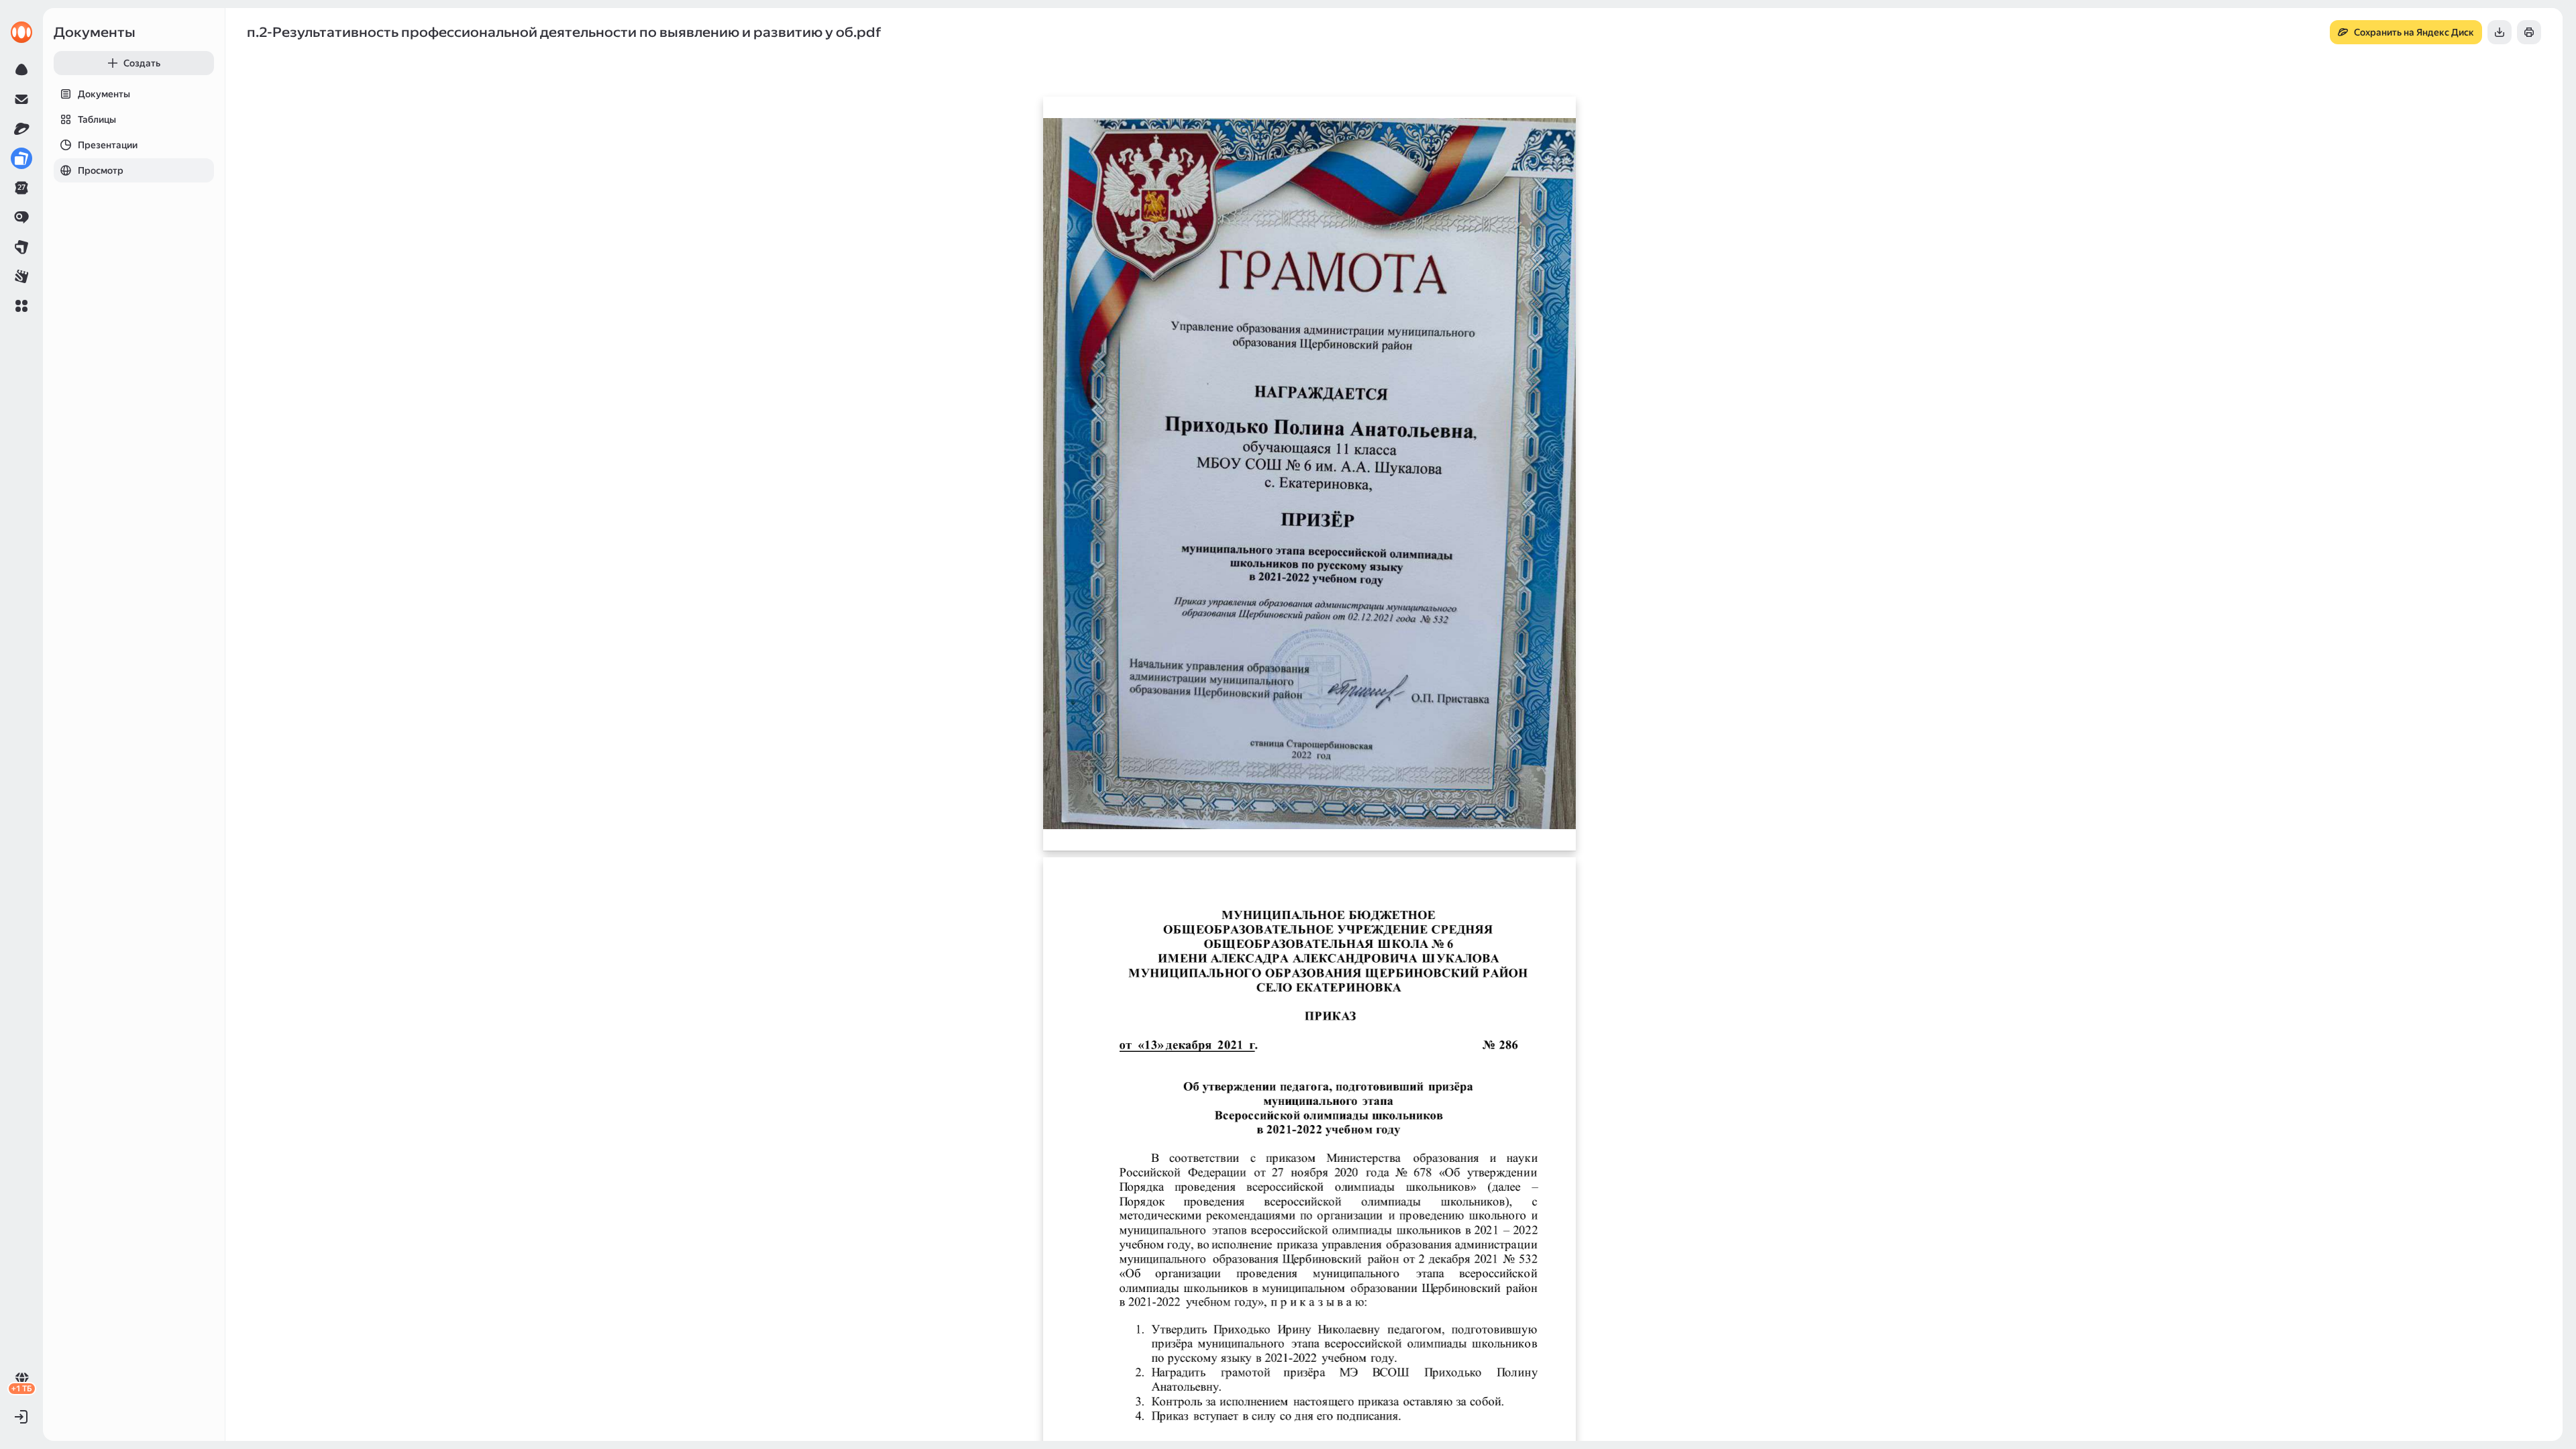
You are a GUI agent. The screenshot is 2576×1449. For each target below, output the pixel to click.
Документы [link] (95, 32)
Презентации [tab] (108, 145)
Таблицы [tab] (97, 119)
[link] (21, 32)
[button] (21, 306)
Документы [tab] (104, 94)
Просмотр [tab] (101, 170)
